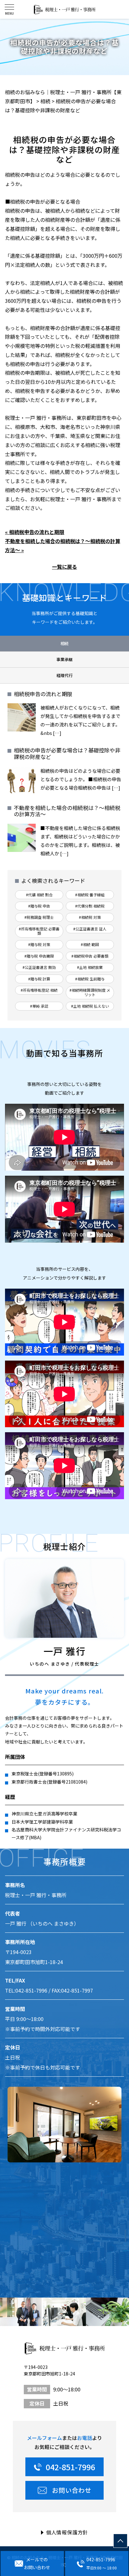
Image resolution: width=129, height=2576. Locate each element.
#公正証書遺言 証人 (90, 929)
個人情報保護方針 (67, 2532)
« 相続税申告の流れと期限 (35, 532)
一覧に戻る (64, 567)
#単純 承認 (39, 1006)
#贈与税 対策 (39, 944)
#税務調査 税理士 (39, 917)
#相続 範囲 (90, 944)
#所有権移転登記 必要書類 (39, 931)
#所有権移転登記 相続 (39, 990)
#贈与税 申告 (39, 906)
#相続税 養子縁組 (90, 895)
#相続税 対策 (90, 917)
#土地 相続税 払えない (90, 1006)
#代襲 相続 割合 (39, 895)
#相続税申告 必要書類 (90, 956)
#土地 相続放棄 (90, 967)
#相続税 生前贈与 (90, 979)
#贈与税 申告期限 (39, 956)
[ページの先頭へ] (120, 2541)
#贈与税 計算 (39, 979)
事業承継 (64, 659)
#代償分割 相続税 (90, 906)
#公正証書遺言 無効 (39, 967)
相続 (64, 643)
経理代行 (64, 675)
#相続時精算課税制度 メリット (90, 992)
